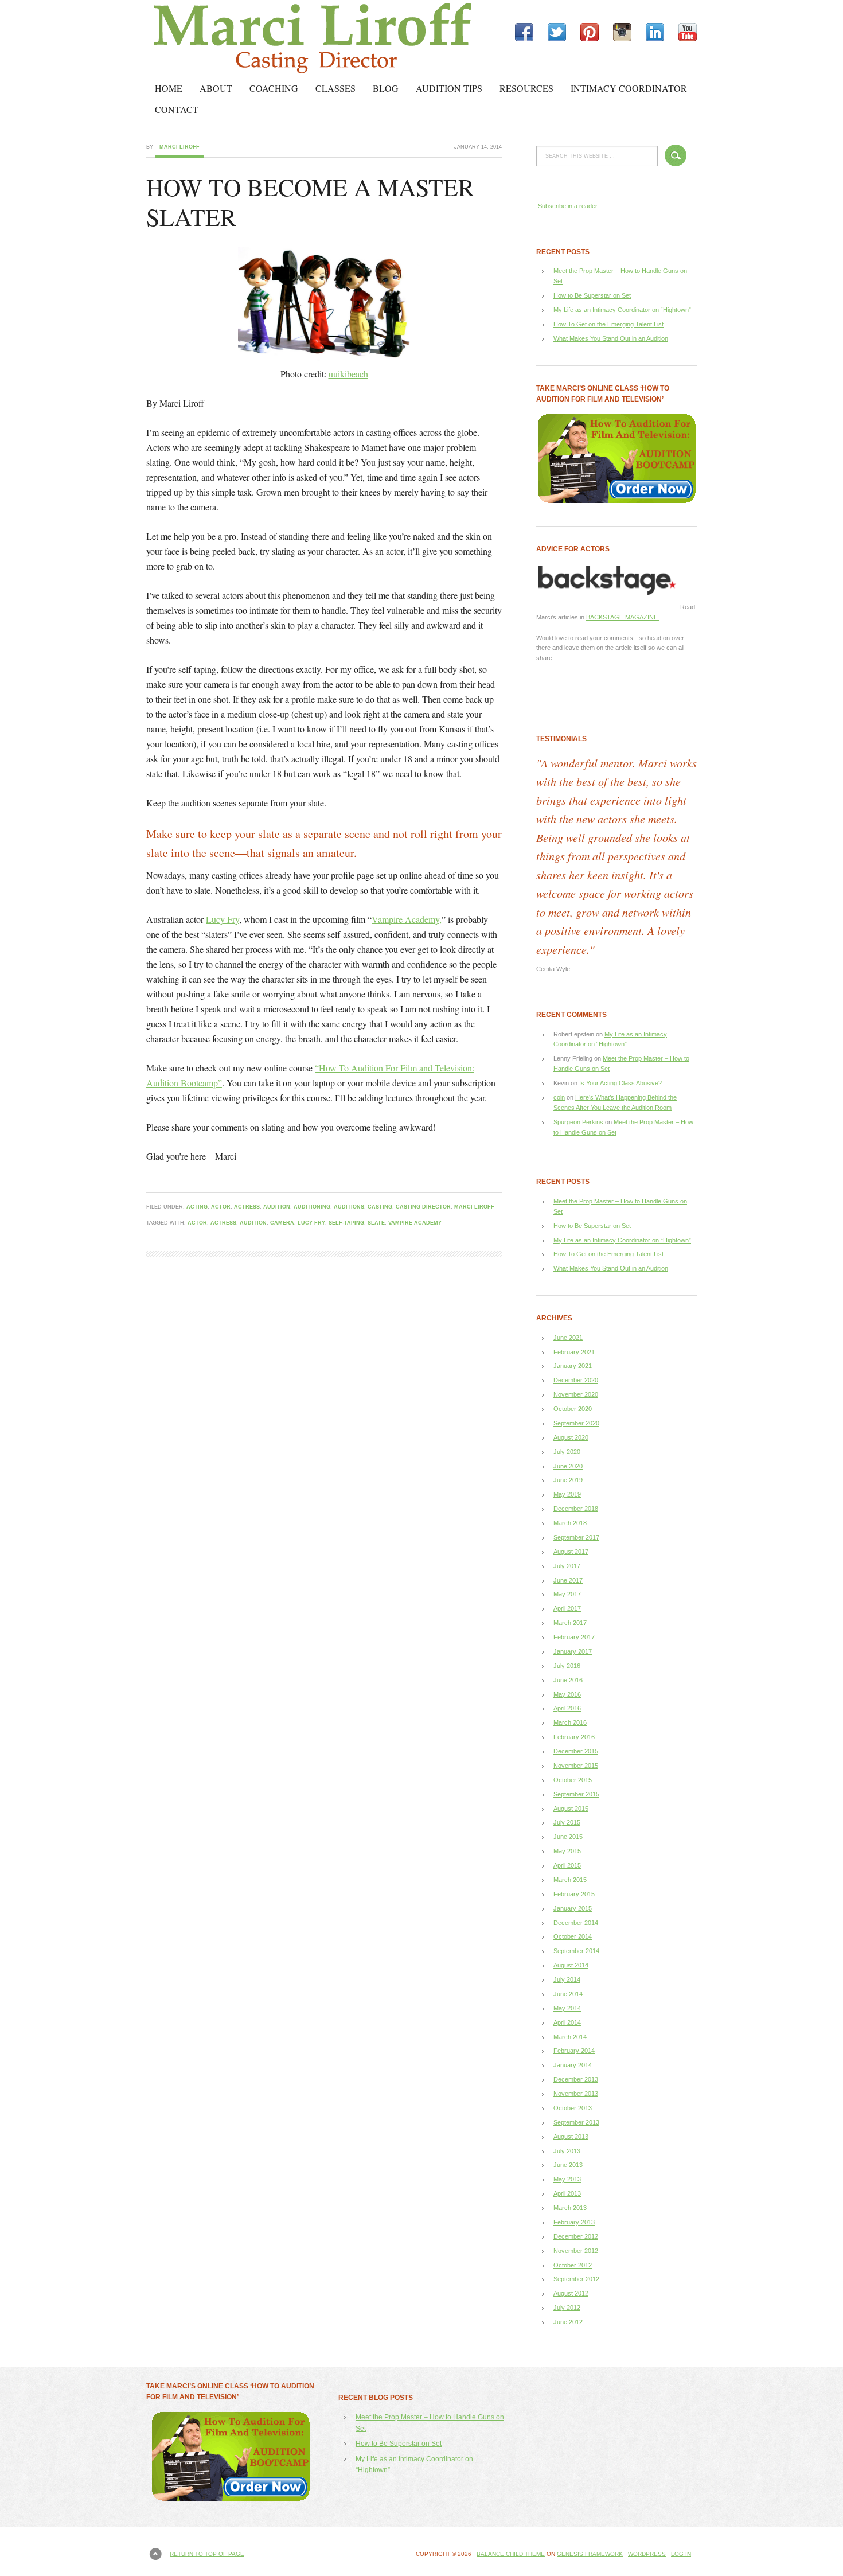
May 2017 (567, 1594)
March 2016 (570, 1722)
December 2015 (576, 1751)
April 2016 (567, 1708)
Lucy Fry (223, 919)
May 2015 (567, 1851)
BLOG (386, 88)
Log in (681, 2554)
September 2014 (576, 1951)
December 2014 (576, 1923)
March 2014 (570, 2037)
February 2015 (574, 1894)
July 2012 (567, 2308)
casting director (423, 1207)
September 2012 (576, 2279)
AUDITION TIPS (449, 88)
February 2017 (574, 1637)
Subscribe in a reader (568, 206)
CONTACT (177, 109)
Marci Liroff (247, 39)
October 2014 (573, 1936)
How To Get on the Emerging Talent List (608, 324)
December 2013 (576, 2079)
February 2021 (574, 1352)
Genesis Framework (590, 2554)
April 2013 (567, 2193)
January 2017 (573, 1651)
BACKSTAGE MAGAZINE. (623, 617)
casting (380, 1207)
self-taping (346, 1223)
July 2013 (567, 2151)
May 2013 (567, 2179)
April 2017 (567, 1608)
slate (376, 1223)
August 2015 (571, 1809)
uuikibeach (348, 374)
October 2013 (573, 2108)
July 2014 (567, 1979)
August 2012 (571, 2293)
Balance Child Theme (511, 2554)
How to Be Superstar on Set (592, 295)
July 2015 (567, 1822)
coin (559, 1097)
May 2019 (567, 1494)
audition (277, 1207)
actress (247, 1207)
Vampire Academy (415, 1223)
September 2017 (576, 1537)
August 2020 (571, 1437)
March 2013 (570, 2208)
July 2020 (567, 1452)
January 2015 (573, 1908)
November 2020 (576, 1394)
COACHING (274, 88)
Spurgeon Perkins (578, 1122)
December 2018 (576, 1509)
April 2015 (567, 1865)
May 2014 (567, 2008)
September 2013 (576, 2122)
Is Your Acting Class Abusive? (620, 1083)
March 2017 (570, 1623)
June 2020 (568, 1466)
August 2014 (571, 1965)
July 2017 (567, 1566)
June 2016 (568, 1680)
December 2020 (576, 1380)
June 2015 (568, 1837)
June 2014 (568, 1994)
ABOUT (216, 88)
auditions (349, 1207)
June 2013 (568, 2165)
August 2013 (571, 2137)
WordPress (647, 2554)
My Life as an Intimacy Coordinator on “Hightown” (622, 310)
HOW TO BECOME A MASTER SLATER (310, 202)
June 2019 (568, 1480)
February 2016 (574, 1737)
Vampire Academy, (407, 919)
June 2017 (568, 1580)
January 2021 (573, 1366)
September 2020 (576, 1423)
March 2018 (570, 1523)
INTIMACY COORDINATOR (629, 88)
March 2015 (570, 1880)
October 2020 (573, 1409)
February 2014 (574, 2051)
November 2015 (576, 1766)
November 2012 (576, 2251)
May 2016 (567, 1694)
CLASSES (335, 88)
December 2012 (576, 2236)
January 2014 (573, 2065)
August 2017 (571, 1552)
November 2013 (576, 2094)
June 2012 (568, 2322)
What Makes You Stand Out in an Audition (611, 338)
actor (221, 1207)
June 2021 (568, 1338)
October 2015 (573, 1780)
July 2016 (567, 1666)
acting (197, 1207)
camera (282, 1223)
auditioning (312, 1207)
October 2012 (573, 2265)
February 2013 (574, 2222)
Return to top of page (207, 2554)
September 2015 (576, 1794)
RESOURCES (526, 88)
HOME (169, 88)
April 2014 (567, 2022)
